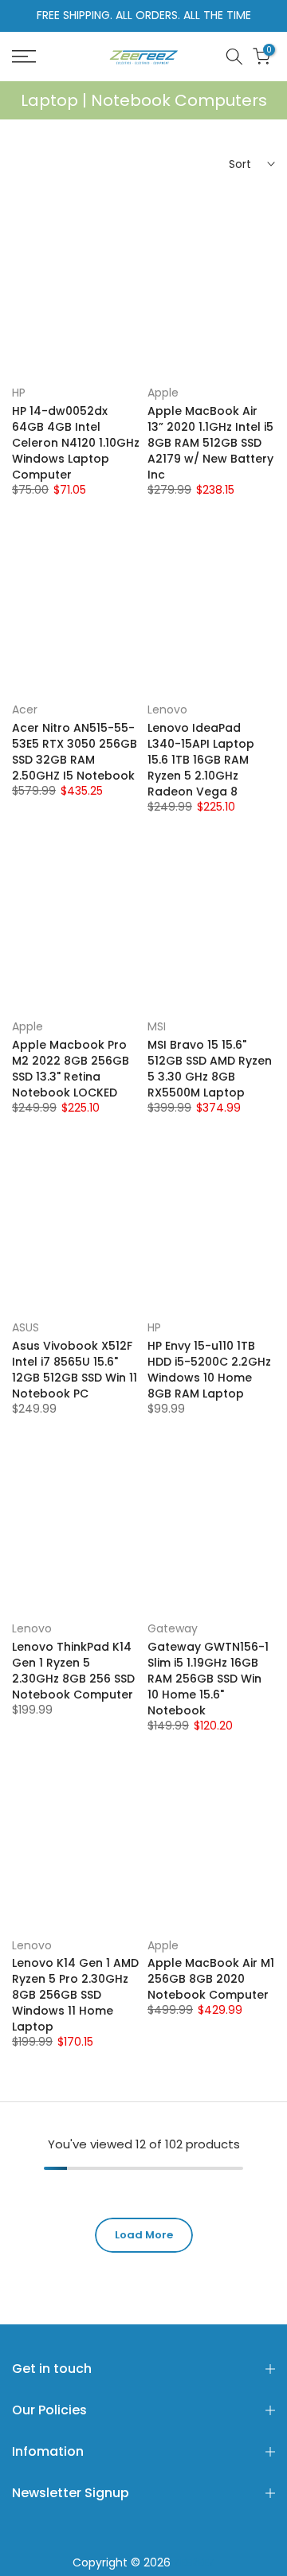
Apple (163, 393)
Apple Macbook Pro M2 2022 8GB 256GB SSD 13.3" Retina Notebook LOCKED (71, 1069)
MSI (157, 1026)
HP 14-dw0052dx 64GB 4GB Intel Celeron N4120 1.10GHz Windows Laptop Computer (76, 443)
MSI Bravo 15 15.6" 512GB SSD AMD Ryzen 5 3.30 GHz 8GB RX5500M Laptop (210, 1069)
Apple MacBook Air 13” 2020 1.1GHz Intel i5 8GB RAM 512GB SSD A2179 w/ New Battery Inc (210, 443)
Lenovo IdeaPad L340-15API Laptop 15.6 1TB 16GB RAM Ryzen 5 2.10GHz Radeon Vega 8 (201, 760)
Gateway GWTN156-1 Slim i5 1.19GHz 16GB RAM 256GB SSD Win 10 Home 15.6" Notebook (208, 1679)
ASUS (26, 1327)
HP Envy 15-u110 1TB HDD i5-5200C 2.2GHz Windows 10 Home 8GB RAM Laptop (209, 1370)
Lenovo (167, 709)
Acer (25, 709)
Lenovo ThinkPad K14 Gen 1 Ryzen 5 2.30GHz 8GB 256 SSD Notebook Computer (73, 1671)
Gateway (173, 1628)
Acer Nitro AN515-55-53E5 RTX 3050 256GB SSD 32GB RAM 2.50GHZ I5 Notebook (75, 752)
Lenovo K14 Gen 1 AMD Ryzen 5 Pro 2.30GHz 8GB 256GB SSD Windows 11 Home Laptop (75, 1995)
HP (19, 393)
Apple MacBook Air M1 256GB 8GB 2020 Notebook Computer (211, 1979)
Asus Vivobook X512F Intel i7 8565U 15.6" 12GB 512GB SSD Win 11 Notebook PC (75, 1370)
